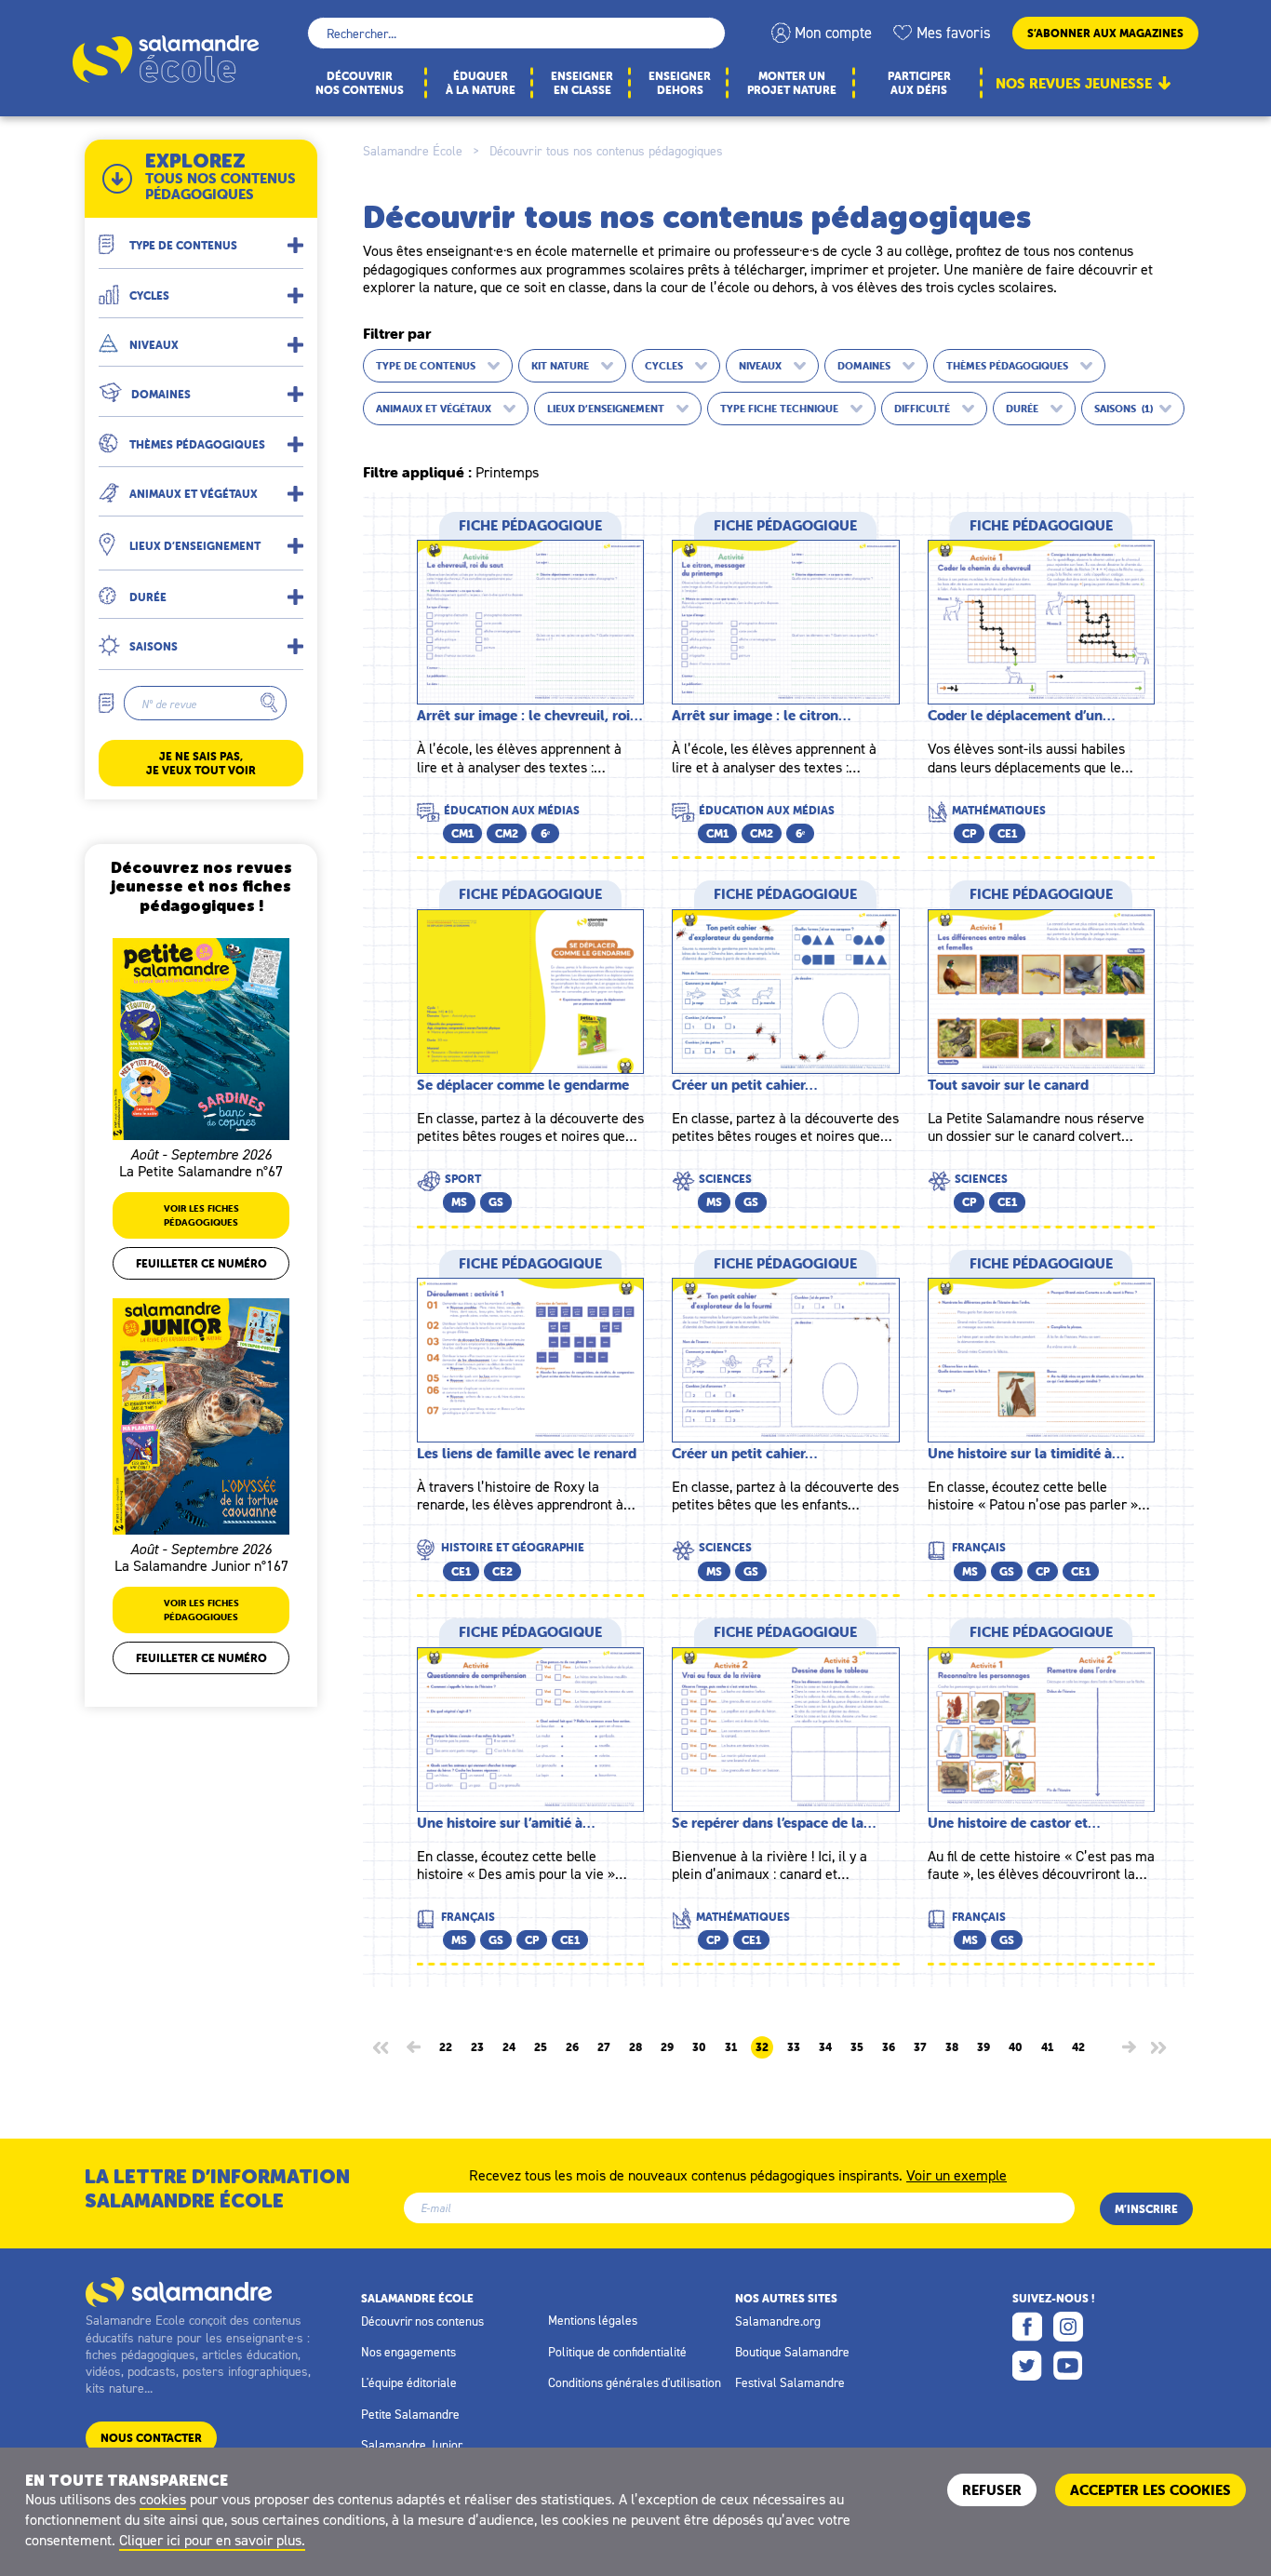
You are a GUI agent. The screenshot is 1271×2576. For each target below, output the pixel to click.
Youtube (1068, 2366)
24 (509, 2047)
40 (1016, 2047)
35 (857, 2047)
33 (794, 2047)
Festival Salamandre (790, 2382)
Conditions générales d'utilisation (635, 2382)
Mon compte (833, 33)
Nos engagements (408, 2352)
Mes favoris (954, 33)
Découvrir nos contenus (422, 2321)
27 (604, 2047)
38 (952, 2047)
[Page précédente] (414, 2047)
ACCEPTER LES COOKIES (1151, 2490)
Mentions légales (593, 2320)
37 (920, 2047)
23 (477, 2047)
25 (541, 2047)
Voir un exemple (957, 2174)
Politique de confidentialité (617, 2352)
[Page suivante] (1129, 2047)
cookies (163, 2499)
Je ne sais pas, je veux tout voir (201, 763)
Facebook (1027, 2327)
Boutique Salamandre (792, 2352)
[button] (201, 238)
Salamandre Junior (412, 2445)
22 (446, 2047)
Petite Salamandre (410, 2414)
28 (635, 2047)
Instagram (1068, 2327)
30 (699, 2047)
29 (667, 2047)
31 (731, 2047)
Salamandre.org (778, 2321)
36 (889, 2047)
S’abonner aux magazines (1105, 33)
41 (1047, 2047)
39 (983, 2047)
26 (572, 2047)
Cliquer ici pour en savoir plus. (212, 2540)
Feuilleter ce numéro (201, 1263)
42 (1078, 2047)
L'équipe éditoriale (409, 2382)
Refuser (992, 2490)
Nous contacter (151, 2438)
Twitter (1027, 2366)
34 (825, 2047)
